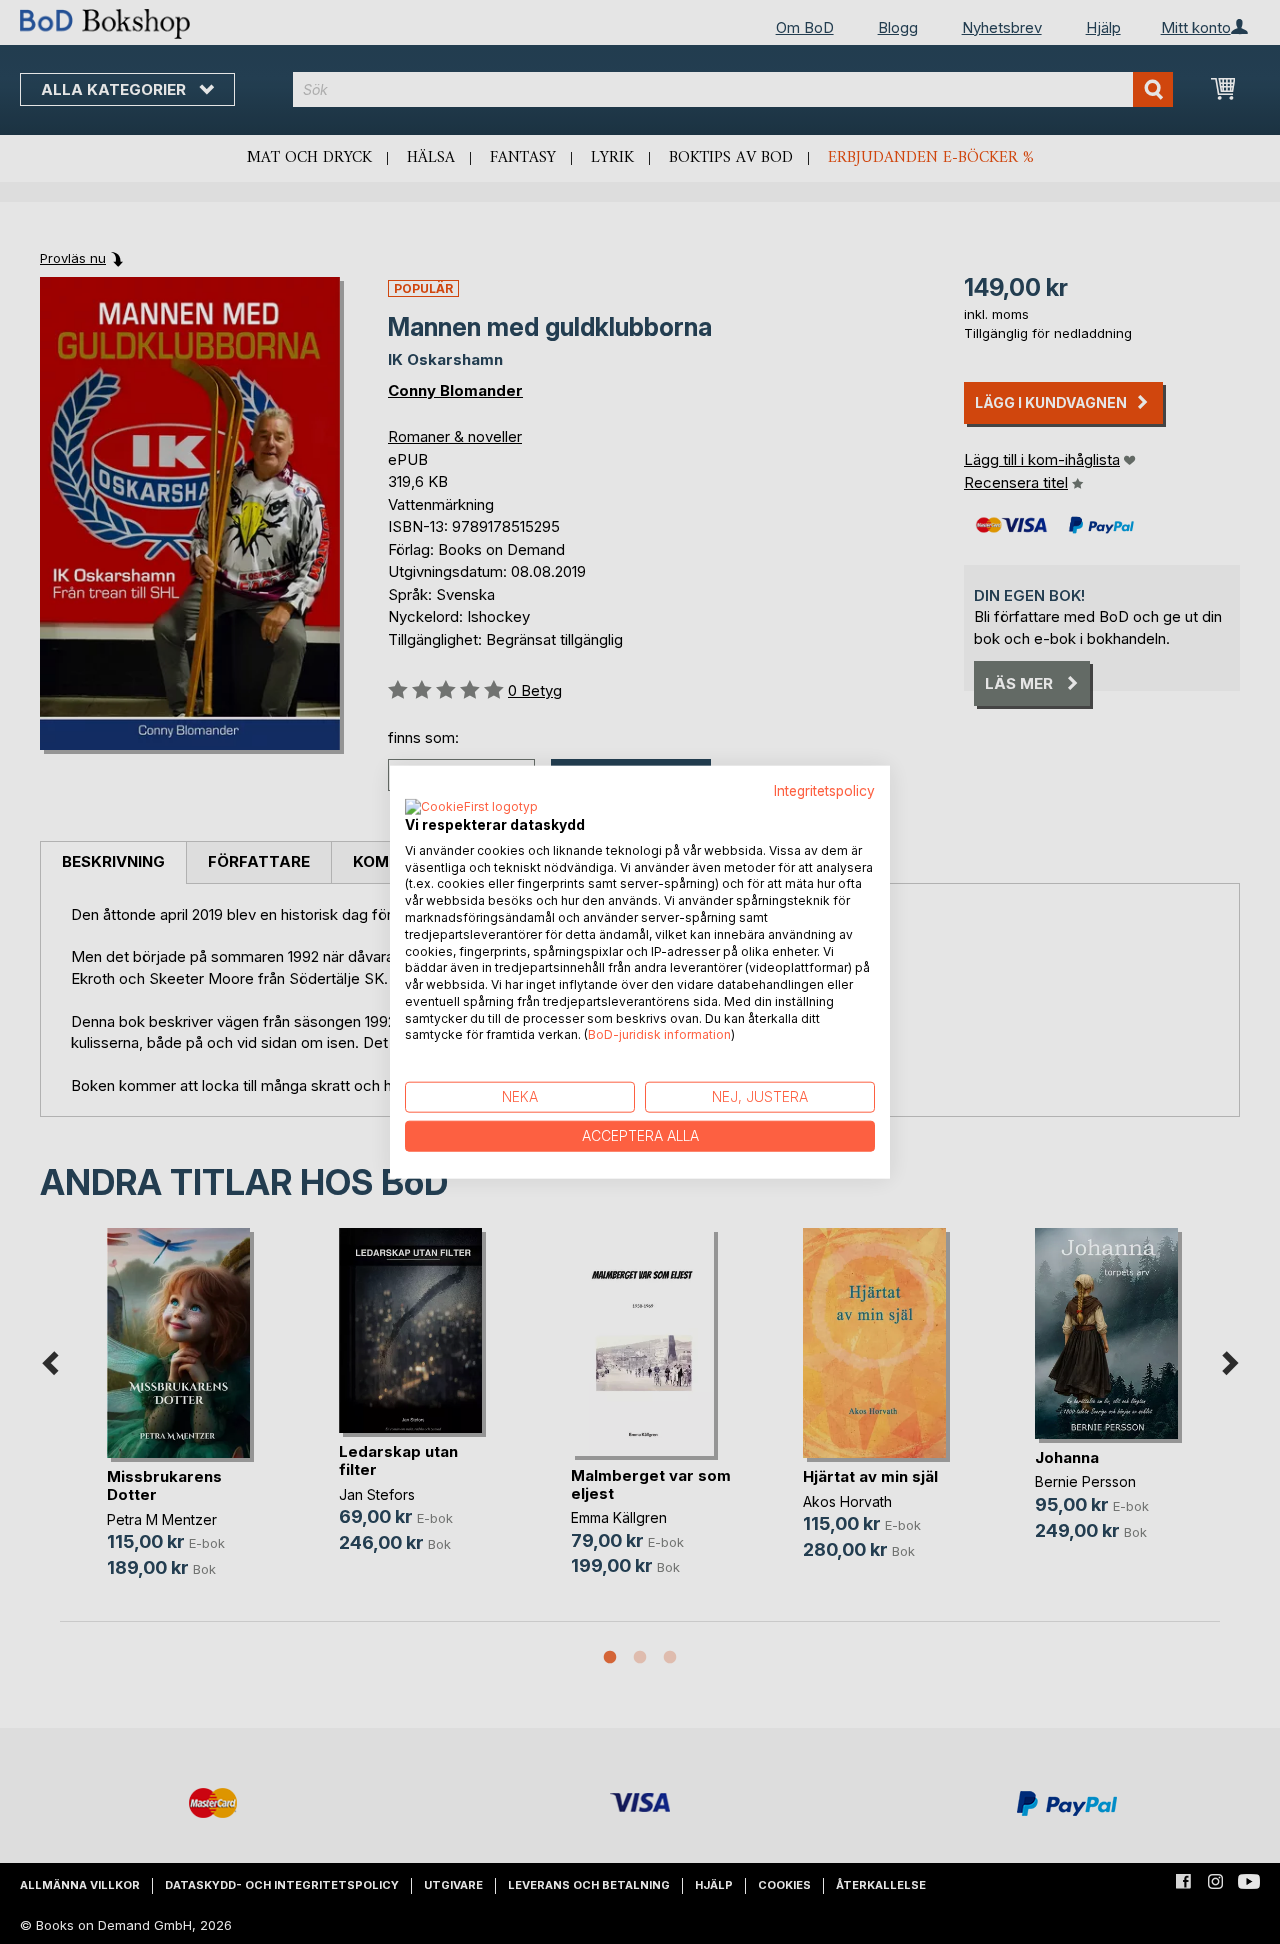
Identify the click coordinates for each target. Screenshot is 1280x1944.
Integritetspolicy (824, 791)
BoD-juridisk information (659, 1034)
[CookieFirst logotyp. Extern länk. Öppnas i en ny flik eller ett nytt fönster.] (471, 807)
